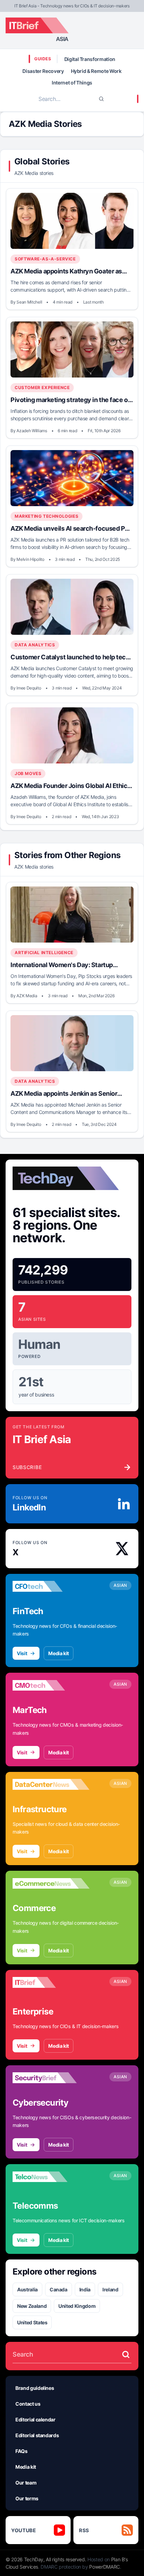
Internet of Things (72, 83)
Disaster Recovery (43, 71)
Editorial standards (37, 2435)
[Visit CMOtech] (51, 1685)
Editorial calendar (35, 2419)
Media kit (59, 1653)
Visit (22, 1653)
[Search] (101, 99)
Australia (27, 2289)
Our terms (27, 2498)
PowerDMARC (105, 2567)
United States (32, 2322)
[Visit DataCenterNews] (51, 1785)
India (85, 2289)
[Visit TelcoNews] (51, 2177)
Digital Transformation (90, 59)
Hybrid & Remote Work (96, 71)
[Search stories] (126, 2354)
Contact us (28, 2404)
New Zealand (32, 2306)
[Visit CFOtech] (51, 1586)
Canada (59, 2289)
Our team (26, 2483)
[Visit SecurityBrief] (51, 2078)
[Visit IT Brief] (51, 1983)
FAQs (21, 2451)
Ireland (110, 2289)
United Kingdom (77, 2306)
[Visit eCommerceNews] (51, 1883)
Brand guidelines (35, 2388)
